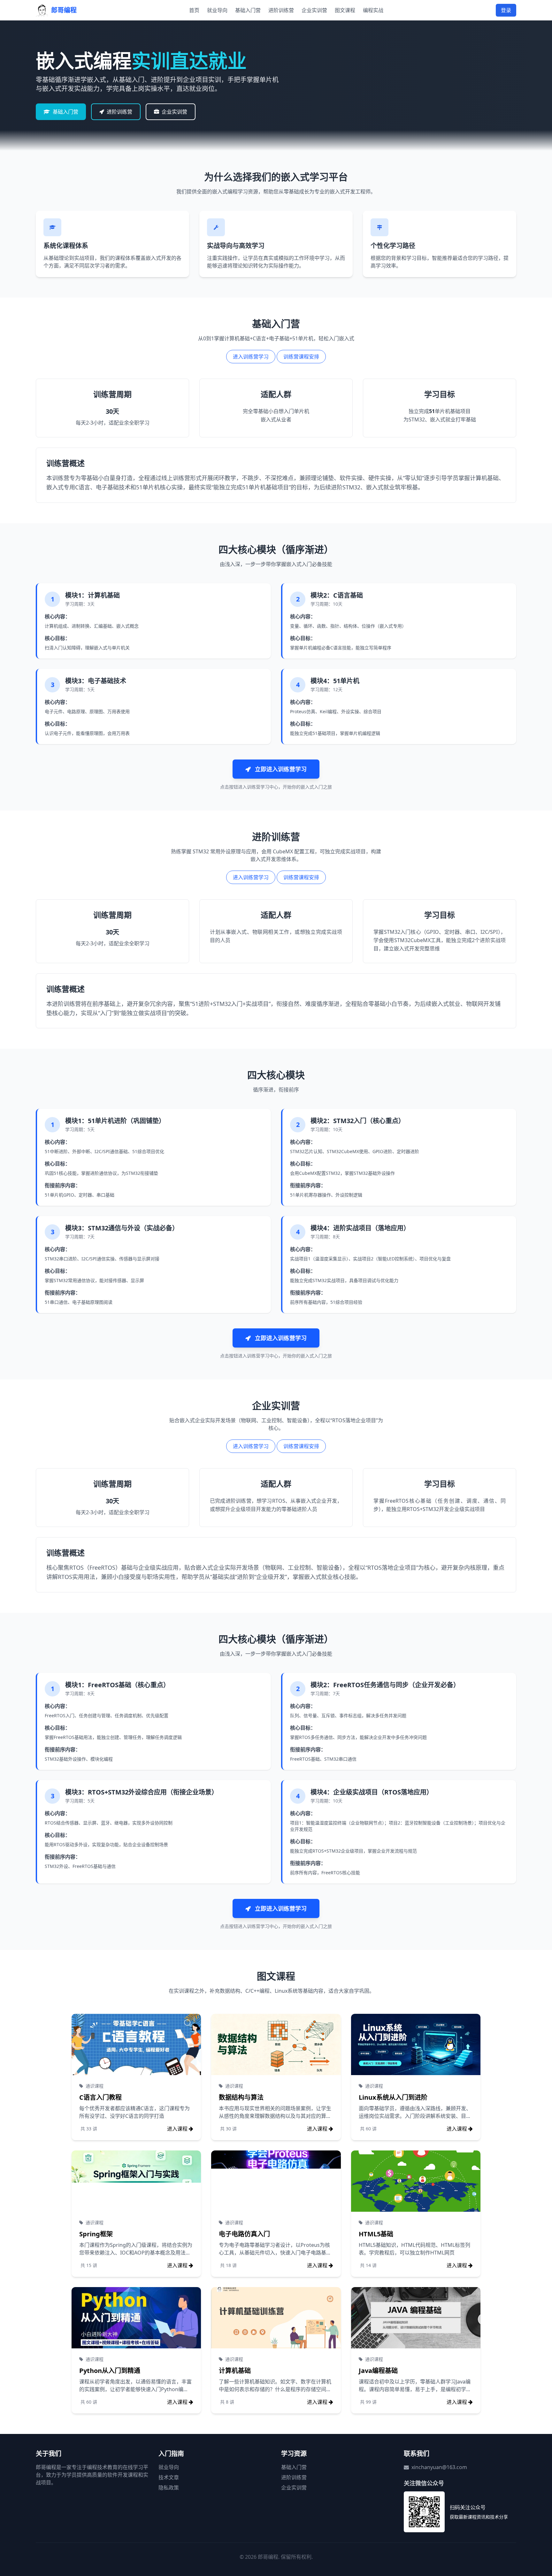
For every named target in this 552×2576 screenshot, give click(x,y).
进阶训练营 (281, 10)
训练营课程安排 (301, 357)
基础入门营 (248, 10)
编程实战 (373, 10)
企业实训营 (314, 10)
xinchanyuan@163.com (439, 2467)
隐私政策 (169, 2488)
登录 (506, 10)
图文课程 (345, 10)
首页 (194, 10)
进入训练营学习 (251, 357)
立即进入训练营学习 (280, 769)
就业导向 (217, 10)
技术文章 (169, 2477)
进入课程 (177, 2129)
